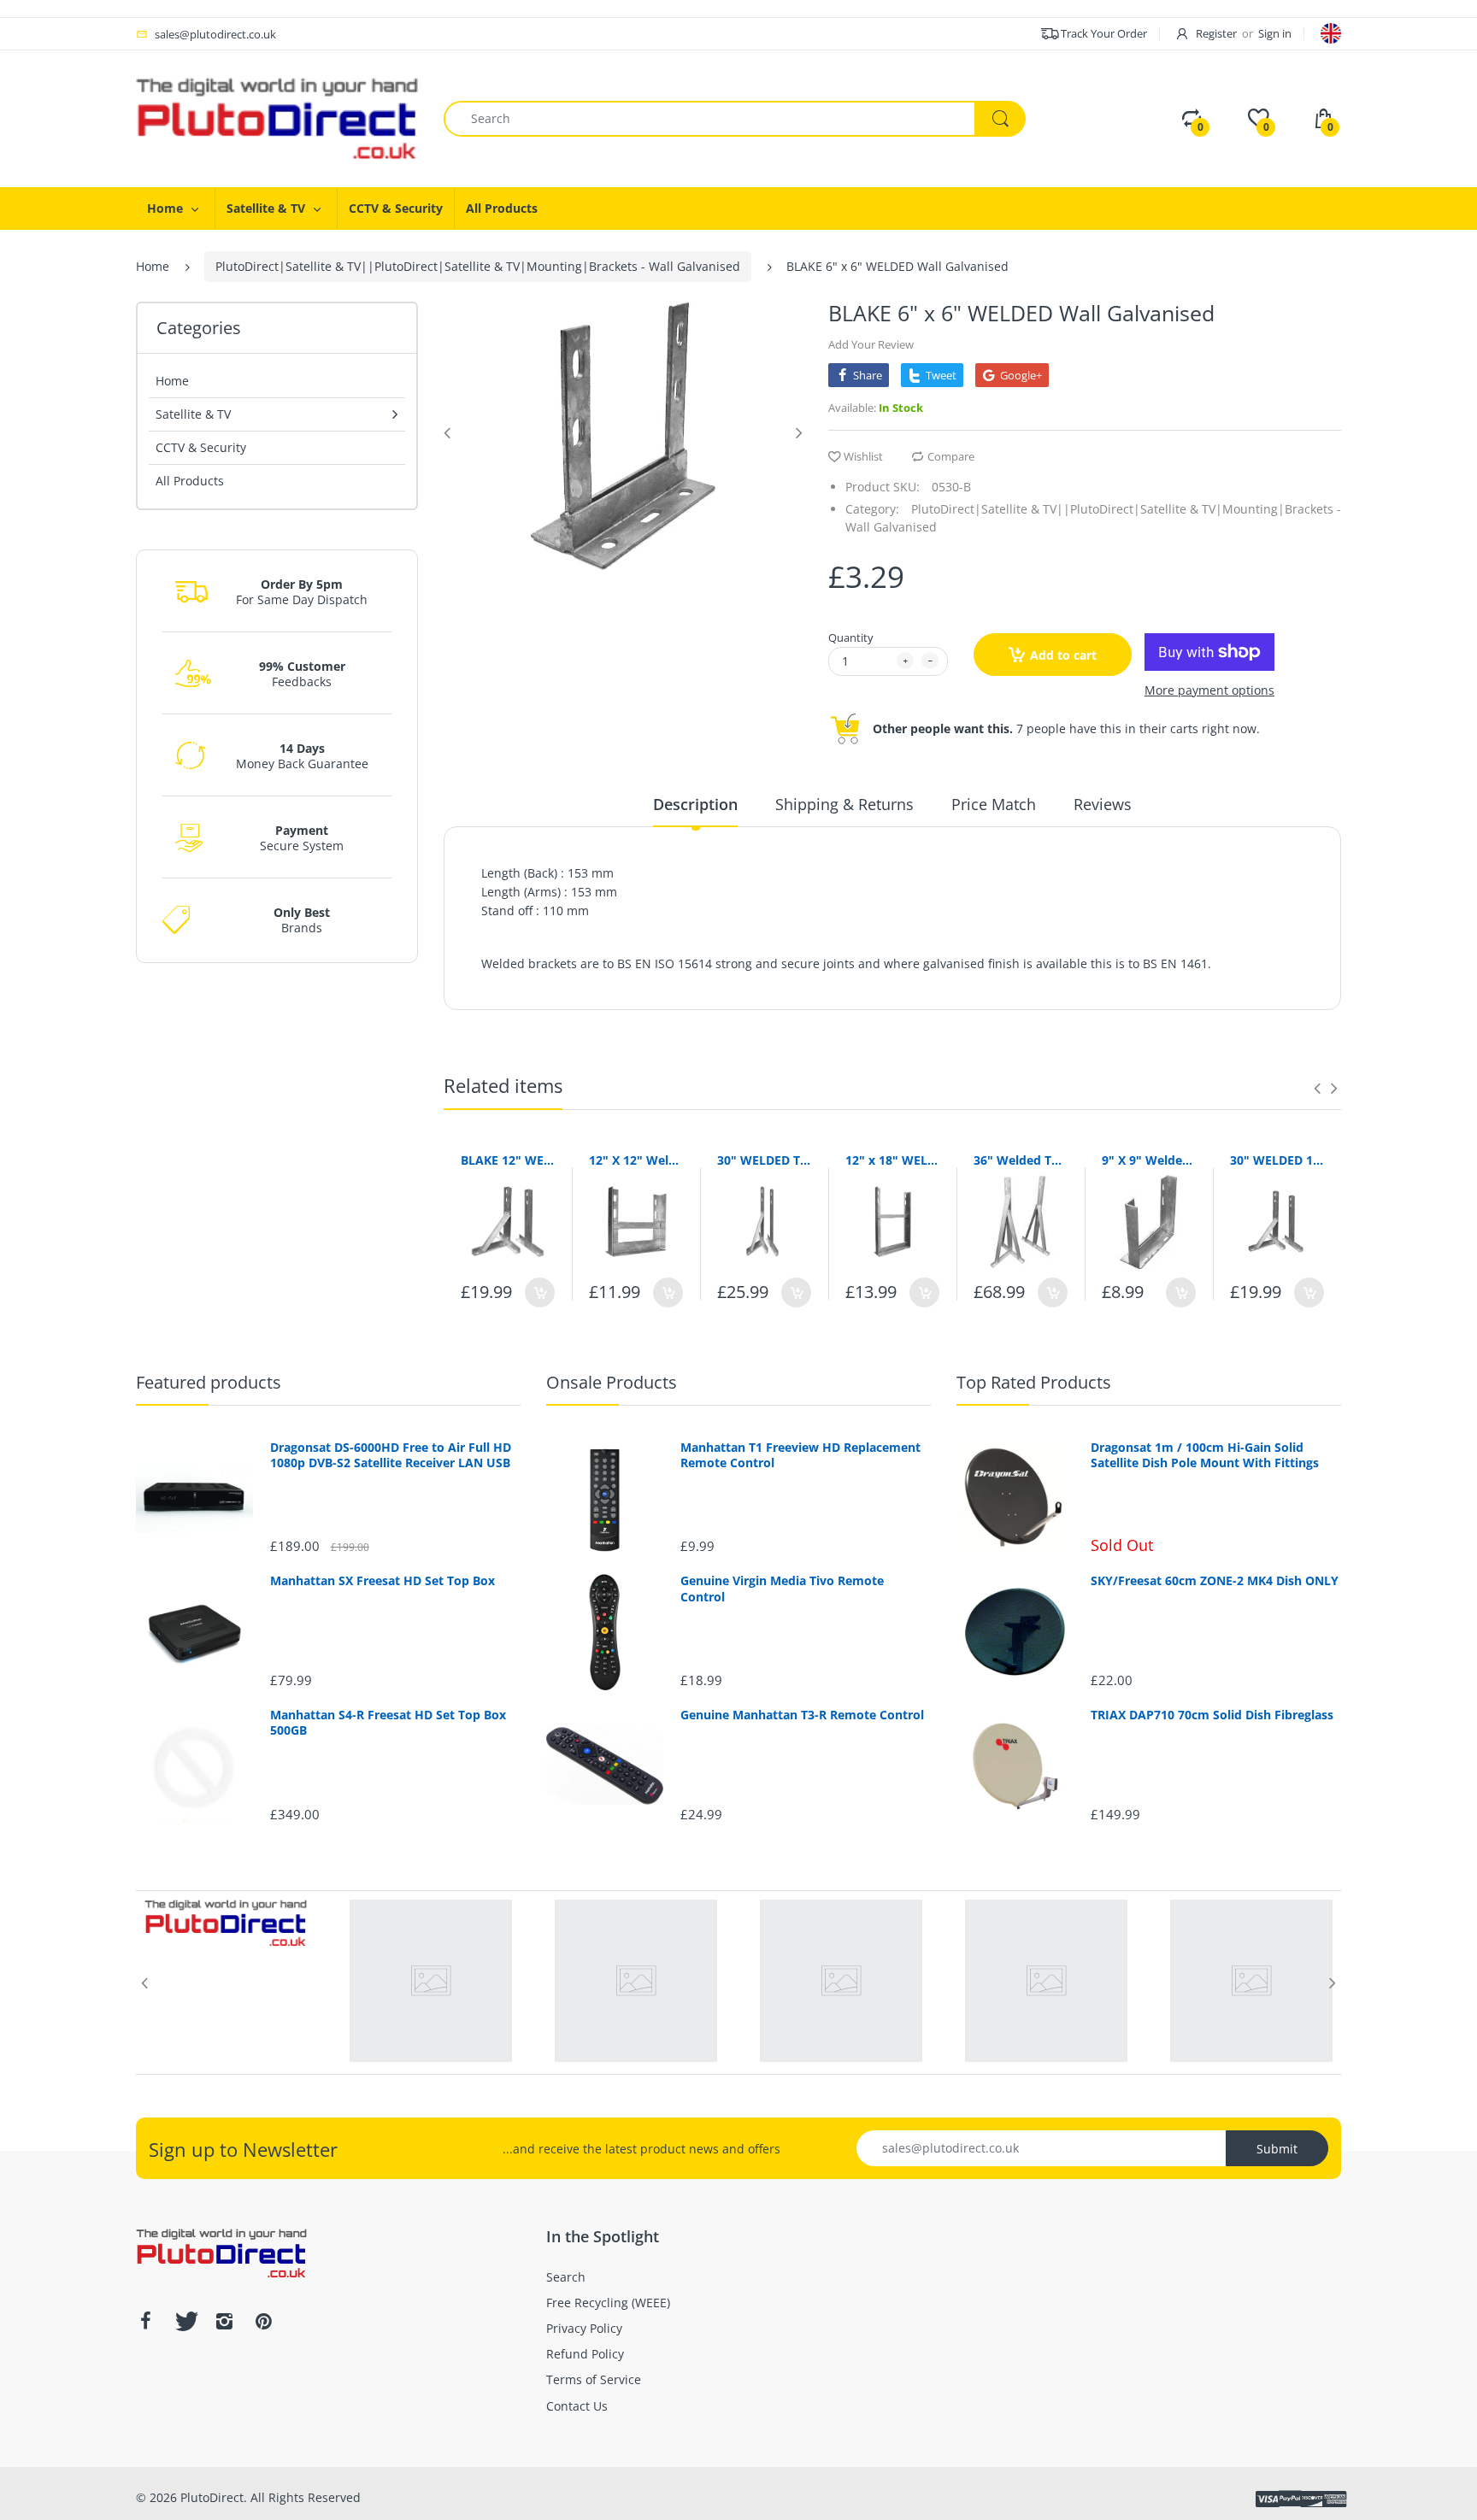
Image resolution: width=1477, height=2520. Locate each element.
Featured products (209, 1382)
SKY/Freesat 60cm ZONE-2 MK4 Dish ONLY (1215, 1581)
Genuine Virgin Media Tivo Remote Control (782, 1589)
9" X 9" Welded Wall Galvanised (1149, 1160)
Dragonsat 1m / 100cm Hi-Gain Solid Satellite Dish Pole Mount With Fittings (1205, 1455)
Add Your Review (871, 344)
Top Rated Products (1034, 1382)
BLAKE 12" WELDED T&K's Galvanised (508, 1160)
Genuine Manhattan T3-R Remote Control (802, 1715)
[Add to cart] (540, 1292)
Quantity (851, 637)
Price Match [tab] (994, 804)
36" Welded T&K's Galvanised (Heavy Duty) (1021, 1160)
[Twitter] (185, 2321)
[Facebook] (145, 2321)
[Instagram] (224, 2321)
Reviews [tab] (1103, 804)
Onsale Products (612, 1382)
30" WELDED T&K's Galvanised (764, 1160)
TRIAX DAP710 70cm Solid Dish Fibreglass (1212, 1715)
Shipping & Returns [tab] (844, 804)
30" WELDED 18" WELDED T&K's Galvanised (1277, 1160)
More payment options (1209, 690)
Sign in (1275, 33)
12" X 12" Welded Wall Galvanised (636, 1160)
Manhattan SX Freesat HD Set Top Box (382, 1581)
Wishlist (863, 456)
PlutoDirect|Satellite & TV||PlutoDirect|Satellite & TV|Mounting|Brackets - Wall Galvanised (478, 266)
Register (1216, 33)
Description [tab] (695, 804)
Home (153, 266)
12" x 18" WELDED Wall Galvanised (892, 1160)
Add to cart (1063, 655)
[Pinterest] (263, 2321)
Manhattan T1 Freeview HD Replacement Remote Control (800, 1455)
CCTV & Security (201, 447)
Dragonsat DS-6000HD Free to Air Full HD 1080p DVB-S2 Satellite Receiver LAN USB (391, 1455)
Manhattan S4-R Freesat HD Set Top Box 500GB (388, 1723)
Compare (951, 456)
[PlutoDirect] (277, 117)
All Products (190, 481)
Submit (1277, 2149)
